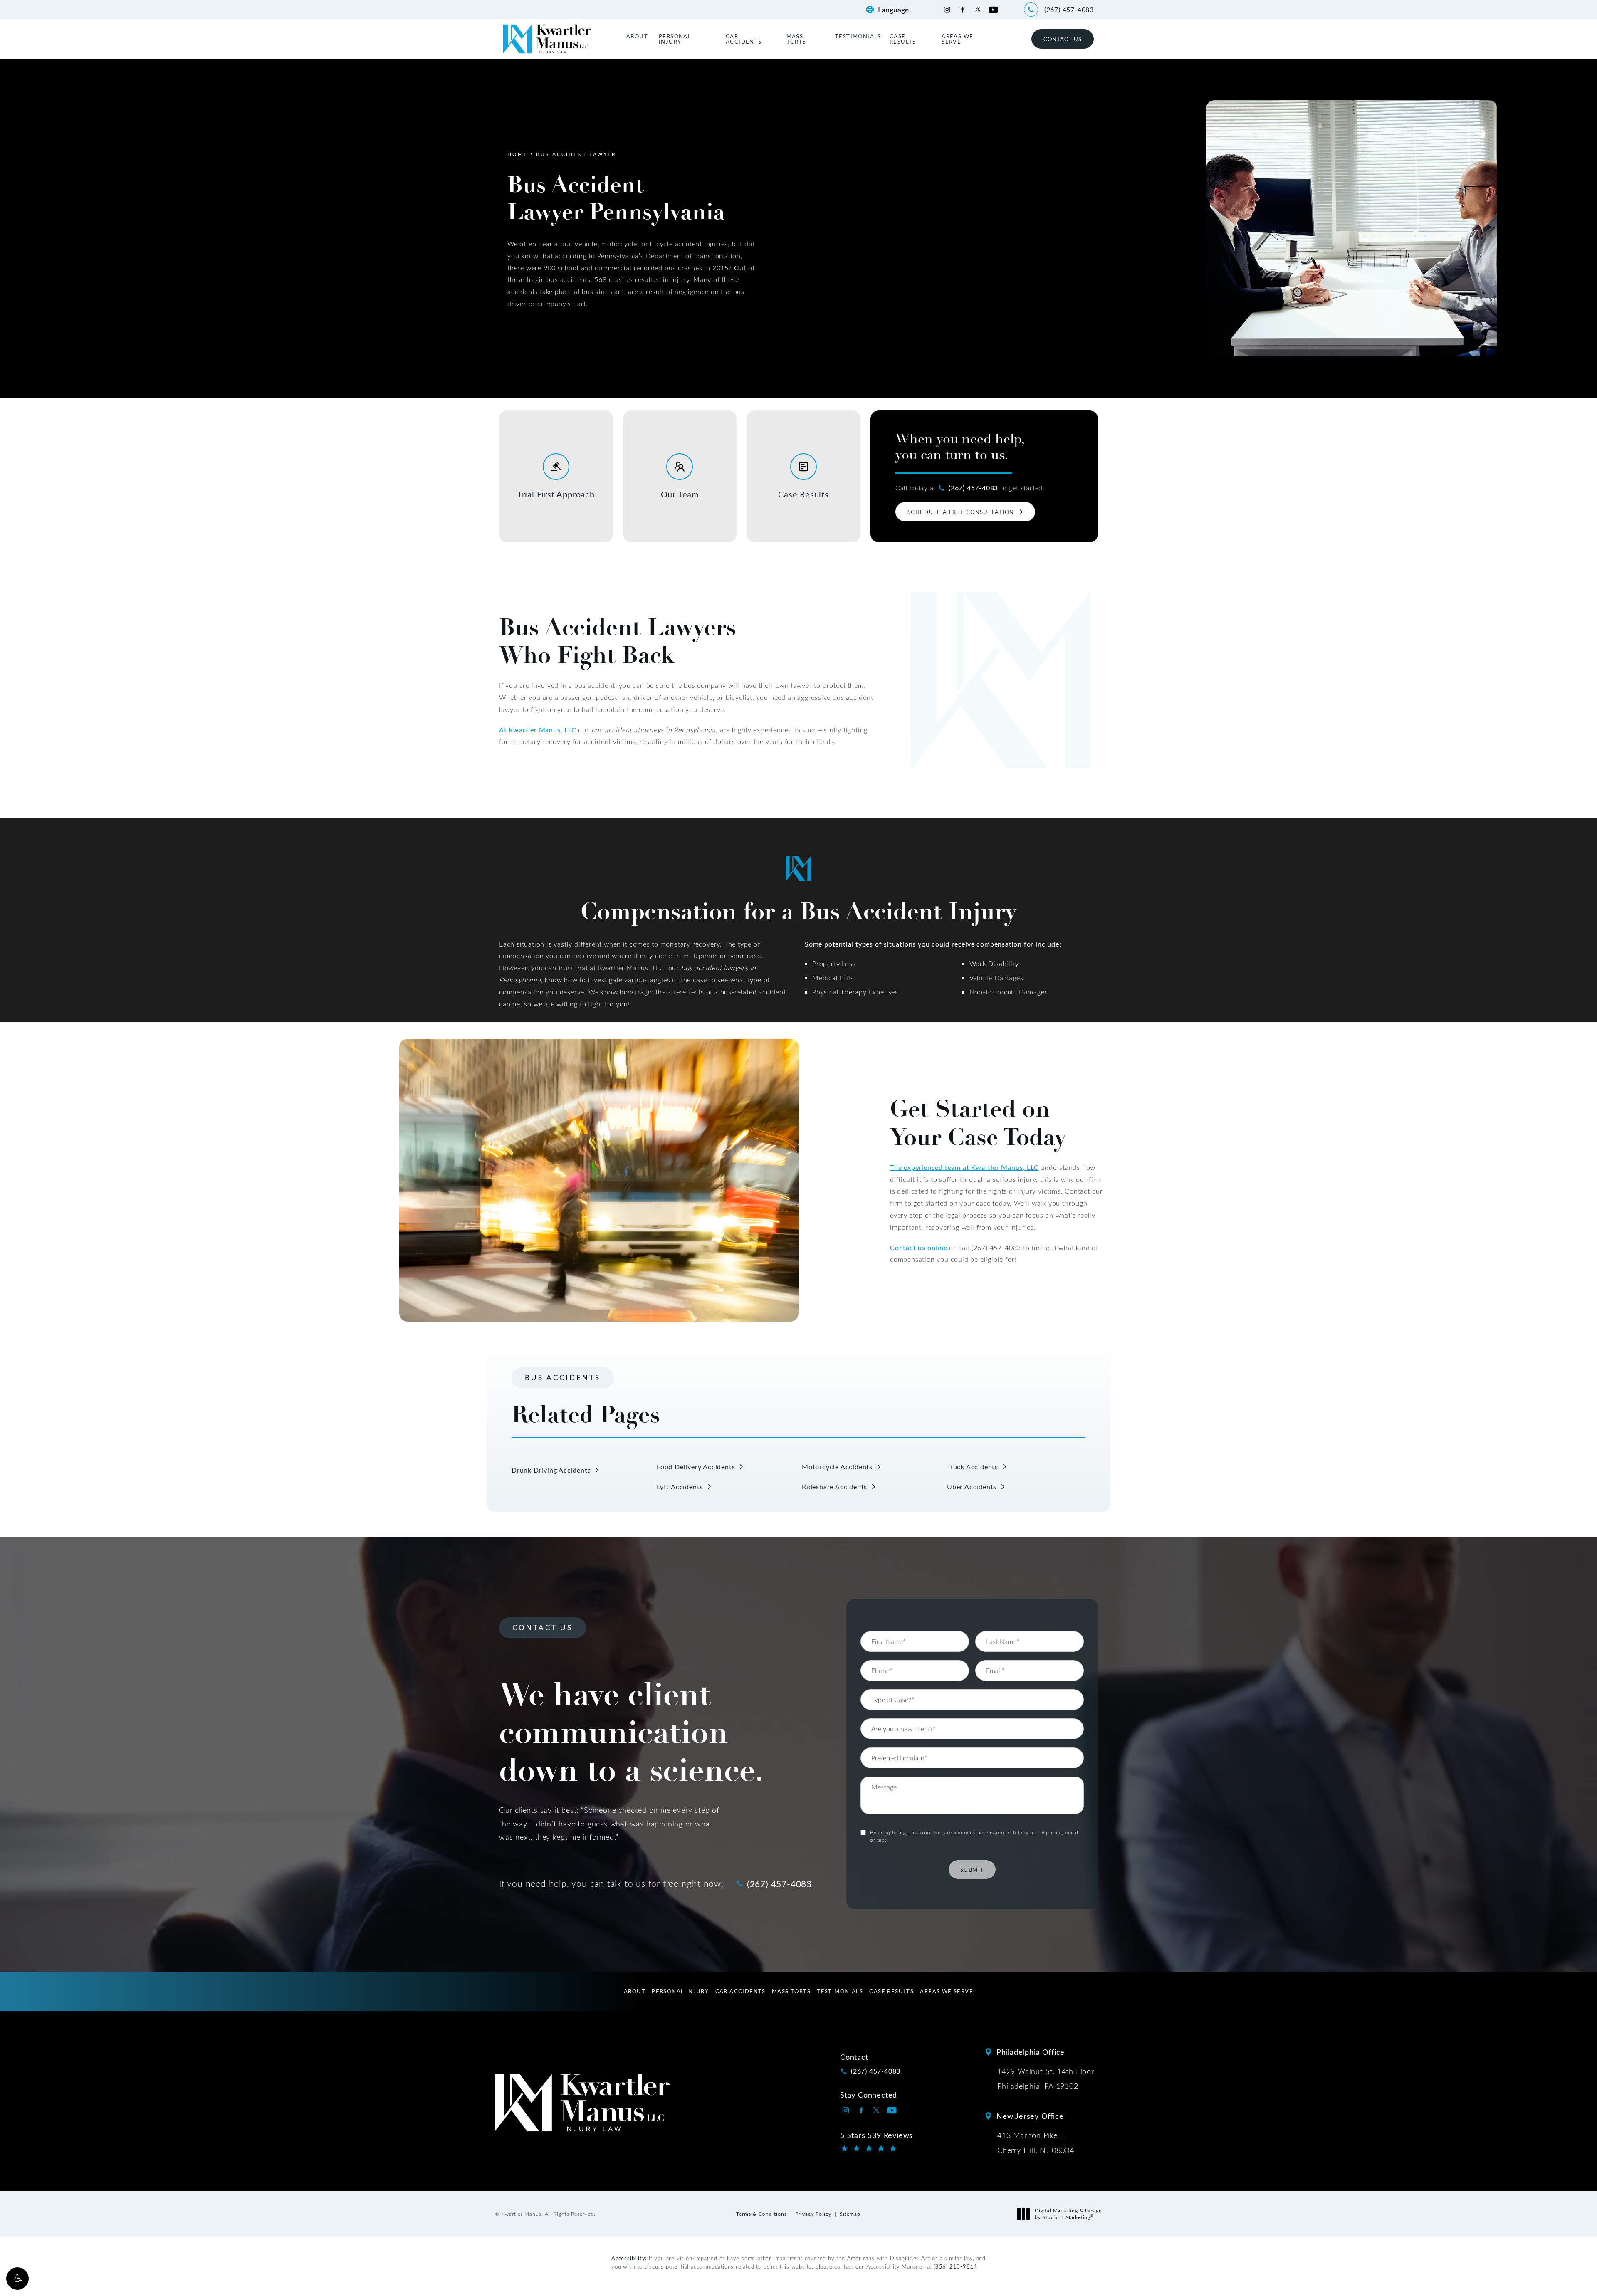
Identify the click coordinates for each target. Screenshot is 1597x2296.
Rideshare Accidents (834, 1487)
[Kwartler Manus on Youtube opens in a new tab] (993, 10)
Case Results (903, 39)
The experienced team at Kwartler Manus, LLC (964, 1167)
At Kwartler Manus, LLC (538, 730)
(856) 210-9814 (955, 2266)
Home (518, 154)
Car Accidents (744, 39)
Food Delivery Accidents (696, 1467)
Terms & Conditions (761, 2214)
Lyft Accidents (680, 1487)
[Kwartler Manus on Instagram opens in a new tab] (947, 10)
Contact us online (919, 1247)
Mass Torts (796, 39)
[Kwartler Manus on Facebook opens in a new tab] (963, 10)
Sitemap (850, 2214)
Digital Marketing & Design (1068, 2214)
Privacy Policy (813, 2214)
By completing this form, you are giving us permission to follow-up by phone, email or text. (974, 1836)
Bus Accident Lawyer (576, 154)
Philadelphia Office (1031, 2052)
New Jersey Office (1030, 2116)
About (637, 36)
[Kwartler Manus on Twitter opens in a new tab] (978, 10)
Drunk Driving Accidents (551, 1470)
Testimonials (858, 36)
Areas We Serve (957, 39)
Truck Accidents (973, 1467)
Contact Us (1063, 39)
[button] (17, 2279)
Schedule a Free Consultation (961, 512)
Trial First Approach (556, 494)
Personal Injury (675, 39)
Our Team (680, 494)
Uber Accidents (972, 1487)
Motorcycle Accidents (837, 1467)
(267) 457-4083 (973, 488)
